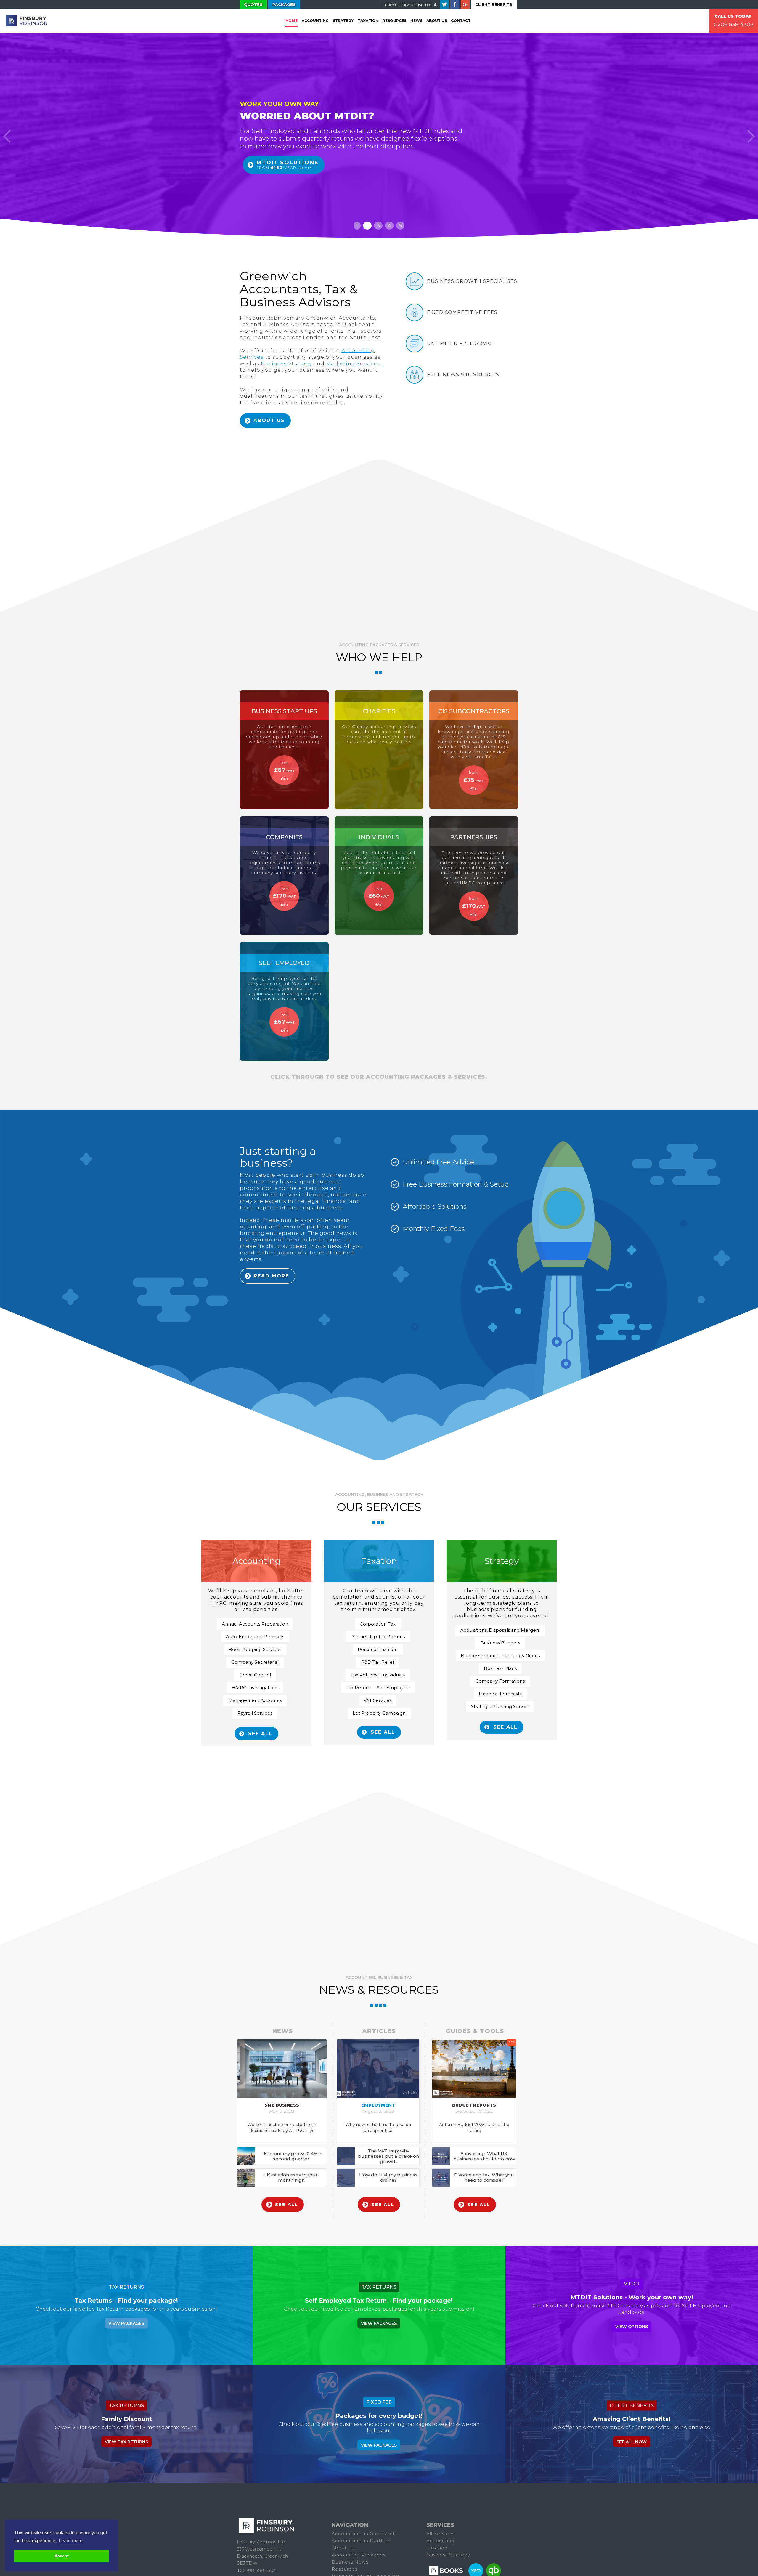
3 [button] (378, 226)
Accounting (315, 21)
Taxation (437, 2548)
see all (260, 1733)
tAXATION (368, 21)
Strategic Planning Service (500, 1707)
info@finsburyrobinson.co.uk (410, 4)
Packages (284, 4)
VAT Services (378, 1700)
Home (292, 21)
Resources (394, 21)
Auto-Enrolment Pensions (255, 1637)
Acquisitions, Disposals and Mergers (500, 1630)
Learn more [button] (71, 2541)
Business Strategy (286, 363)
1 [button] (357, 226)
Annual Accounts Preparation (255, 1624)
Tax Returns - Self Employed (378, 1688)
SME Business (282, 2105)
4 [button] (389, 226)
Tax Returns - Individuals (378, 1675)
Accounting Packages (359, 2555)
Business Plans (500, 1668)
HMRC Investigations (255, 1688)
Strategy (343, 21)
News (416, 21)
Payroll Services (255, 1713)
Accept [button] (62, 2556)
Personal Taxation (378, 1649)
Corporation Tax (378, 1624)
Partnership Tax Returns (378, 1637)
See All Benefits (281, 178)
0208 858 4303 (734, 25)
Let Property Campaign (379, 1713)
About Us (437, 21)
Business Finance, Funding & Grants (500, 1656)
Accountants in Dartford (361, 2541)
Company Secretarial (255, 1662)
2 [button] (367, 226)
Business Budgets (500, 1643)
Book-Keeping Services (255, 1649)
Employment (378, 2105)
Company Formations (500, 1681)
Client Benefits (494, 4)
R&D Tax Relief (378, 1662)
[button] (7, 136)
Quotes (253, 4)
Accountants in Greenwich (364, 2533)
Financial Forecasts (500, 1694)
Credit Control (255, 1675)
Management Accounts (255, 1700)
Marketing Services (353, 363)
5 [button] (400, 226)
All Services (440, 2533)
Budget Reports (474, 2105)
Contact (461, 21)
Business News (350, 2562)
